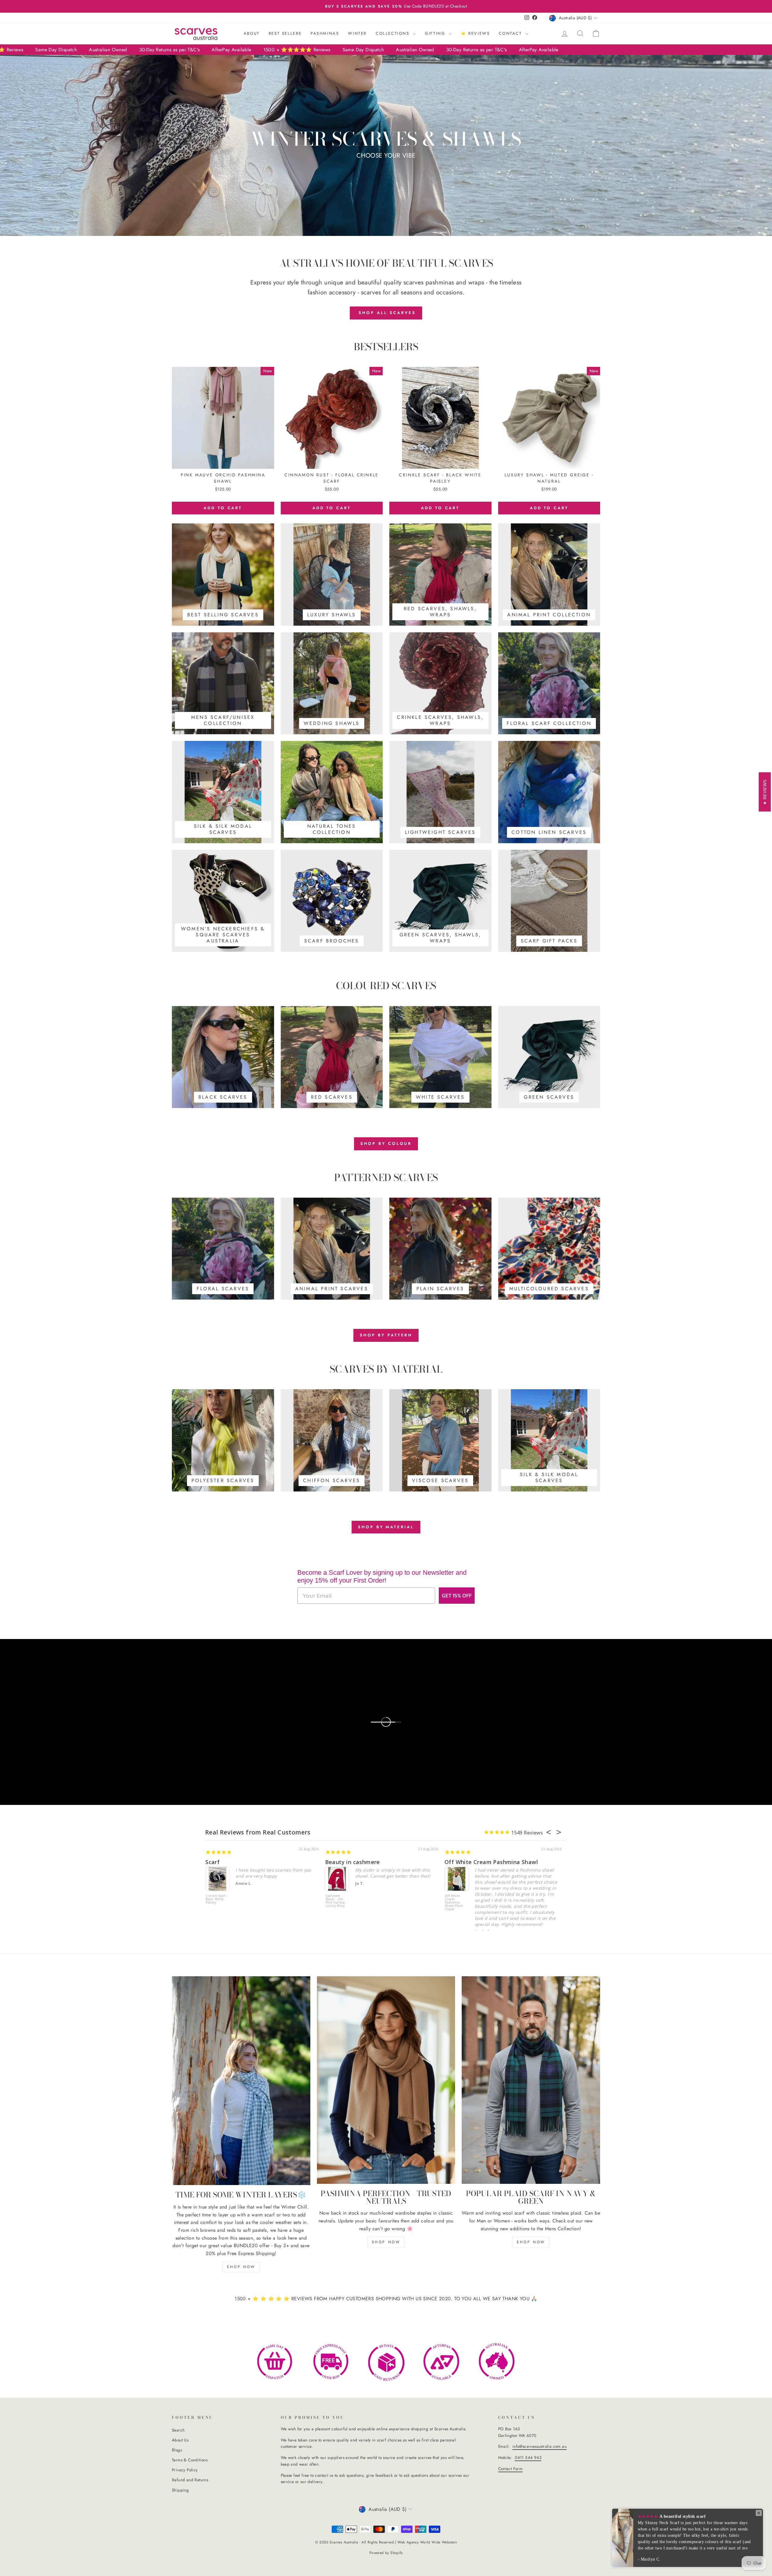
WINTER (357, 33)
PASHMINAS (325, 33)
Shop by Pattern (386, 1335)
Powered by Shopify (386, 2553)
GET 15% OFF (457, 1595)
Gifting (436, 33)
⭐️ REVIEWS (475, 33)
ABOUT (252, 33)
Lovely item (461, 1862)
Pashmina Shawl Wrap (236, 1862)
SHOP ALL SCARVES (386, 313)
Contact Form (511, 2469)
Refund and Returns (190, 2480)
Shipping (180, 2490)
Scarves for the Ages (354, 1862)
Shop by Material (386, 1527)
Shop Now (386, 2242)
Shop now (241, 2267)
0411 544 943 (528, 2457)
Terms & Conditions (190, 2460)
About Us (180, 2440)
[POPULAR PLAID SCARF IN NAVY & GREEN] (531, 2080)
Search (178, 2430)
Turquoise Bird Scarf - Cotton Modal (337, 1899)
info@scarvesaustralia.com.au (539, 2446)
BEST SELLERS (285, 33)
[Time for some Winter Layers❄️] (241, 2081)
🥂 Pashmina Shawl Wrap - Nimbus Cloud (217, 1899)
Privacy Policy (185, 2470)
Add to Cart (223, 508)
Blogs (177, 2450)
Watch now (52, 1720)
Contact (511, 33)
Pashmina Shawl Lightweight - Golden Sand (455, 1901)
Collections (394, 33)
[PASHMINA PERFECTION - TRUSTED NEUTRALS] (386, 2080)
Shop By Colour (386, 1143)
